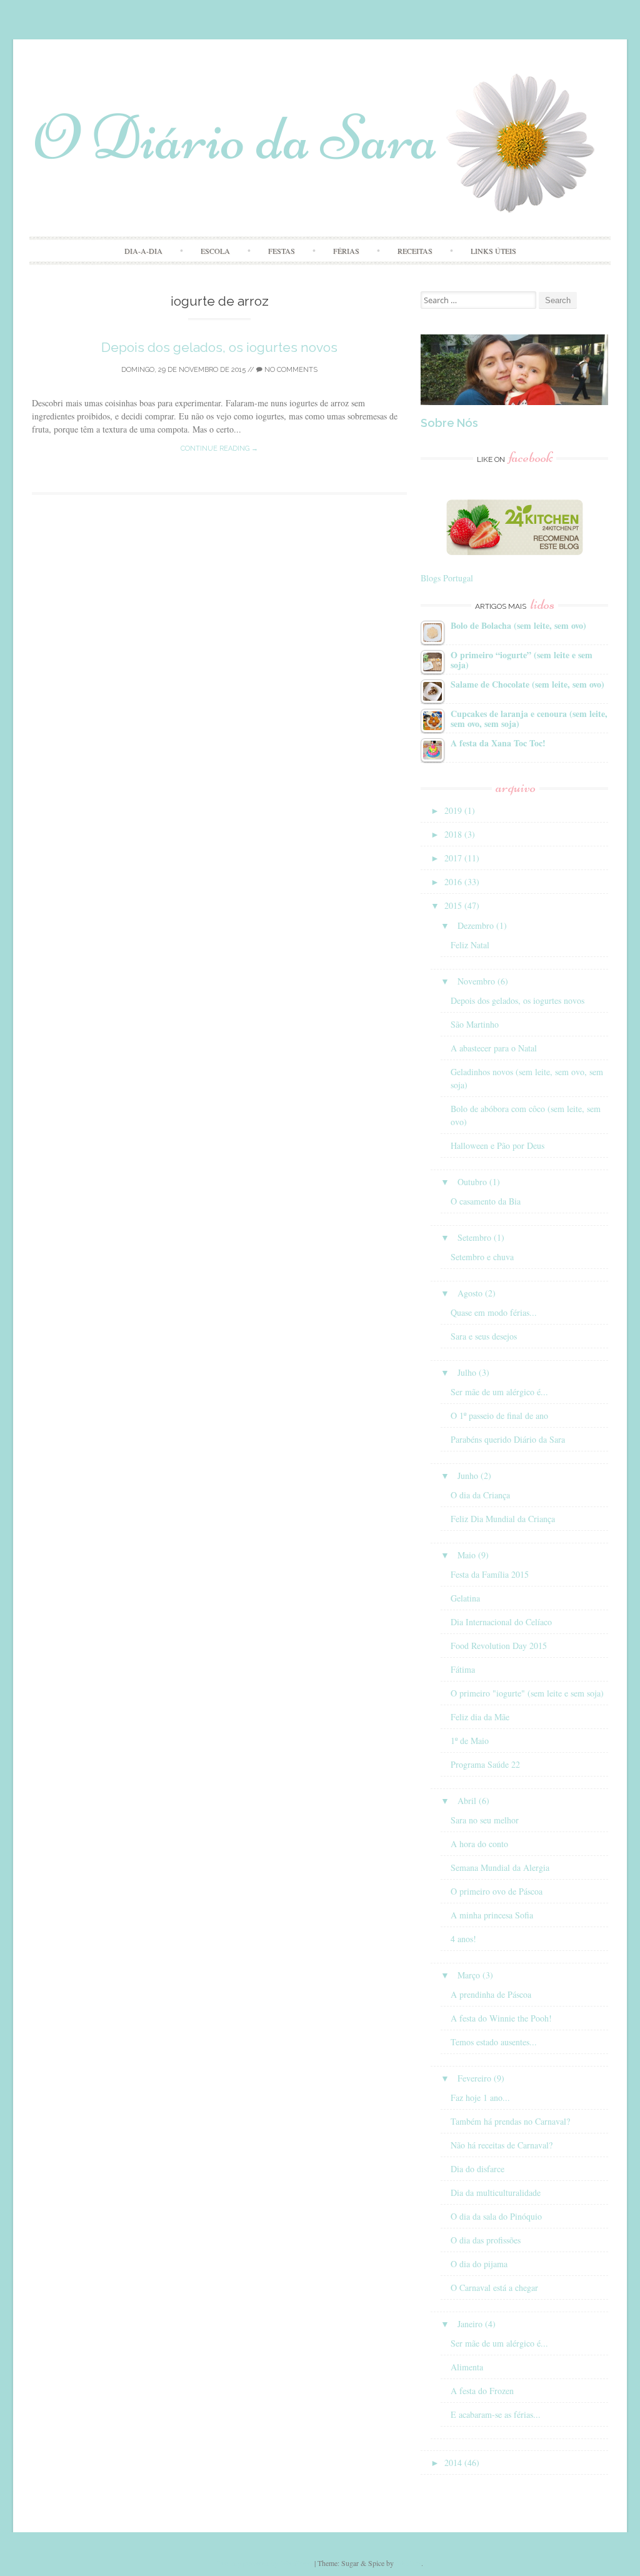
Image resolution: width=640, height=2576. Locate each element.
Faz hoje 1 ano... (480, 2097)
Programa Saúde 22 (485, 1764)
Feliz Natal (470, 945)
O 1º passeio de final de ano (499, 1416)
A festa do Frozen (482, 2391)
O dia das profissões (486, 2240)
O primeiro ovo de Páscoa (497, 1891)
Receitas (415, 251)
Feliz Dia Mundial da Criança (503, 1519)
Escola (215, 251)
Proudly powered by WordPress (265, 2563)
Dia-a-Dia (143, 251)
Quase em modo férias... (494, 1312)
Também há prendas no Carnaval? (510, 2121)
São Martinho (475, 1024)
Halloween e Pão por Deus (497, 1145)
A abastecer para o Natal (494, 1048)
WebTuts (408, 2563)
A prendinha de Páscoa (491, 1994)
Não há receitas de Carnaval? (502, 2145)
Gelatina (465, 1598)
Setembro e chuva (482, 1257)
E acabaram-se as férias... (496, 2414)
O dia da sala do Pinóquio (496, 2216)
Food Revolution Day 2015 (499, 1646)
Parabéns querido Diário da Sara (508, 1439)
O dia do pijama (479, 2264)
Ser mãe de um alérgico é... (499, 1392)
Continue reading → (219, 449)
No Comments (290, 370)
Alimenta (467, 2367)
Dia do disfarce (477, 2169)
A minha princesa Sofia (492, 1915)
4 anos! (463, 1939)
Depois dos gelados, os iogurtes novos (219, 347)
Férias (346, 251)
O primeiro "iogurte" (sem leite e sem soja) (527, 1693)
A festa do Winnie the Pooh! (501, 2018)
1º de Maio (470, 1741)
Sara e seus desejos (484, 1336)
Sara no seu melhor (485, 1820)
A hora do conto (479, 1844)
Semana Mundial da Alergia (500, 1867)
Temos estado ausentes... (494, 2042)
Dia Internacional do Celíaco (501, 1622)
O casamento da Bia (486, 1201)
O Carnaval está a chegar (494, 2288)
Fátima (463, 1669)
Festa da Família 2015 (490, 1574)
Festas (282, 251)
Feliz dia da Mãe (480, 1717)
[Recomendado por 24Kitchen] (515, 552)
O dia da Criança (480, 1495)
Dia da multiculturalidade (496, 2193)
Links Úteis (493, 251)
